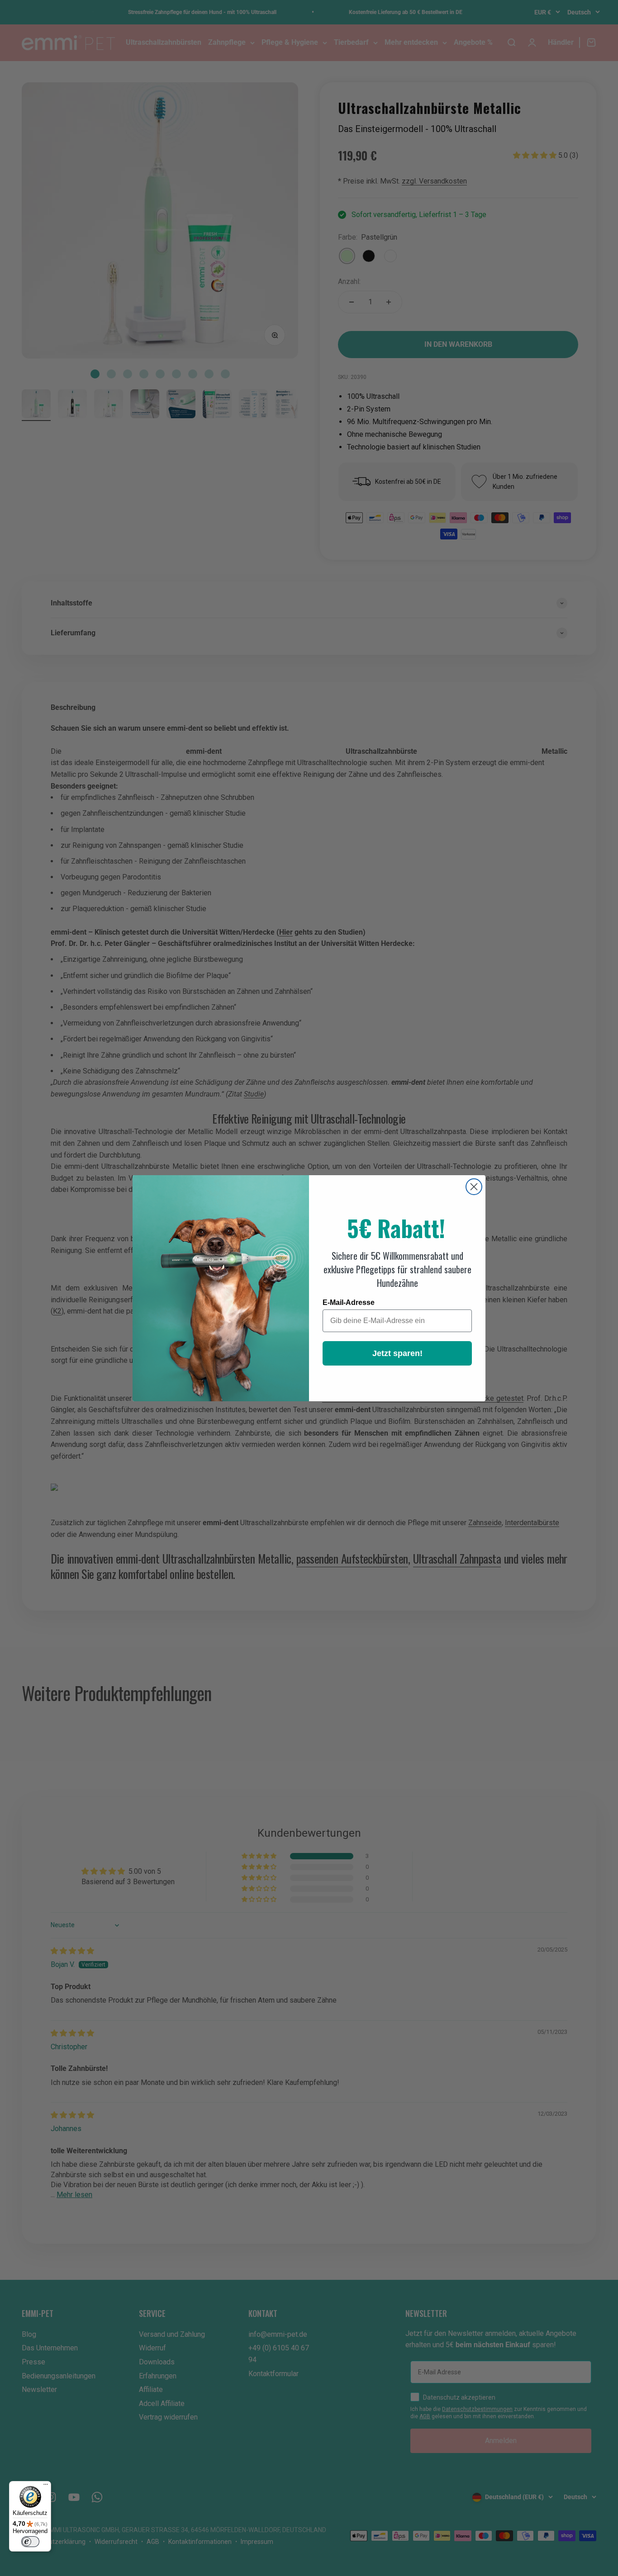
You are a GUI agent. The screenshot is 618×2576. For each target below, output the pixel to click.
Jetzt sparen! (397, 1353)
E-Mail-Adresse (349, 1302)
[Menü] (46, 2486)
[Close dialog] (474, 1187)
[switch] (30, 2542)
